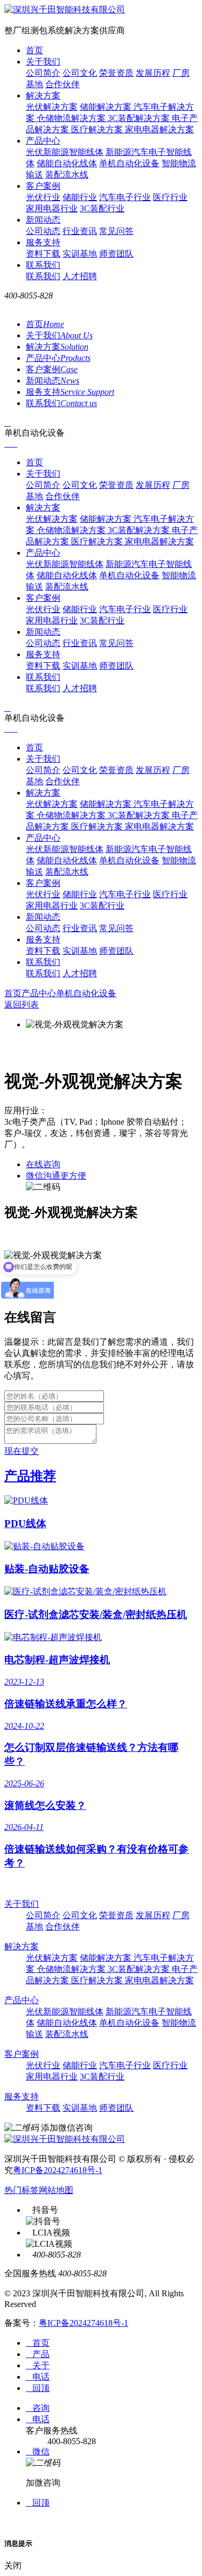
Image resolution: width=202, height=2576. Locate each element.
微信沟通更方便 (56, 1176)
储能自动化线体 (67, 163)
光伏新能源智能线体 (65, 152)
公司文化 (80, 73)
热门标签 (22, 2190)
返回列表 (22, 1005)
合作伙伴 (62, 84)
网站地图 (56, 2190)
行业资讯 (80, 231)
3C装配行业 (102, 208)
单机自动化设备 (129, 163)
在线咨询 (43, 1164)
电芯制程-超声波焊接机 (57, 1660)
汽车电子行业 (125, 197)
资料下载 (43, 254)
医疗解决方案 (98, 129)
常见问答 (116, 231)
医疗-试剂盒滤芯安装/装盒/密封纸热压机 (96, 1615)
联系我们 (43, 265)
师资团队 (116, 254)
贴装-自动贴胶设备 (47, 1569)
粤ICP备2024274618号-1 (58, 2170)
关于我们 (43, 62)
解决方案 (43, 95)
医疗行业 (170, 197)
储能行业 (80, 197)
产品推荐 (30, 1476)
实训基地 (80, 254)
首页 (34, 50)
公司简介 (43, 73)
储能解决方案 (107, 107)
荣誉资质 (116, 73)
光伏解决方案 (52, 107)
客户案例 (43, 186)
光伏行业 (43, 197)
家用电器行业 (52, 208)
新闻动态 (43, 220)
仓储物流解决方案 (72, 118)
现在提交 (22, 1451)
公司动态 (43, 231)
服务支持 (43, 242)
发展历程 (153, 73)
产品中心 (43, 141)
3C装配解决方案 (140, 118)
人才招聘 (80, 276)
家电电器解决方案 (159, 129)
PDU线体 (25, 1524)
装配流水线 (67, 175)
